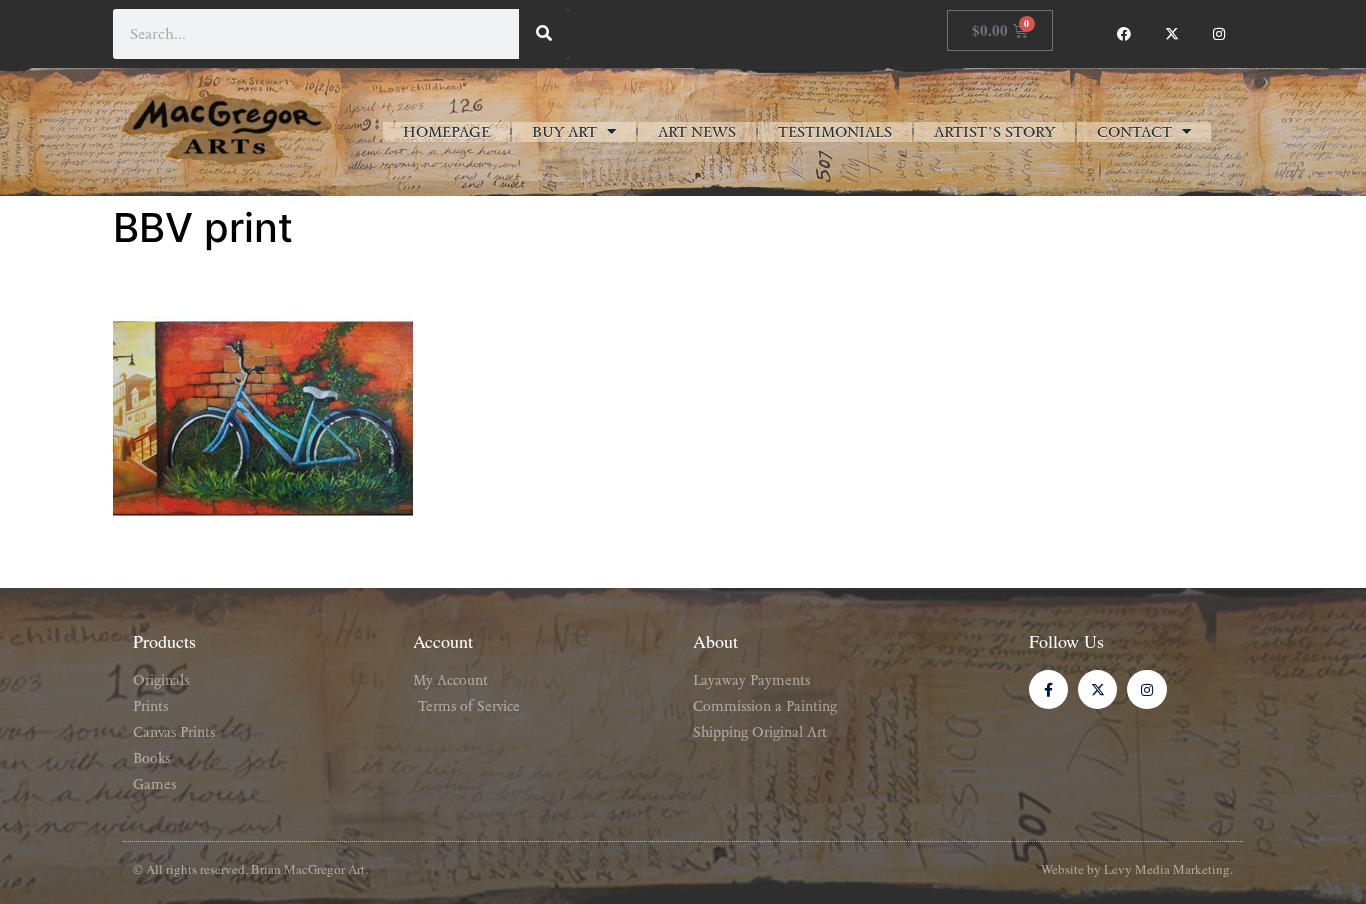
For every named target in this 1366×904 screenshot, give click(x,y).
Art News (697, 132)
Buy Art (564, 132)
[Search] (544, 34)
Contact (1134, 132)
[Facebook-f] (1048, 689)
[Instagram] (1219, 34)
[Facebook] (1124, 34)
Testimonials (835, 132)
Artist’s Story (994, 132)
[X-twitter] (1172, 34)
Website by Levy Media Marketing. (1137, 869)
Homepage (446, 132)
